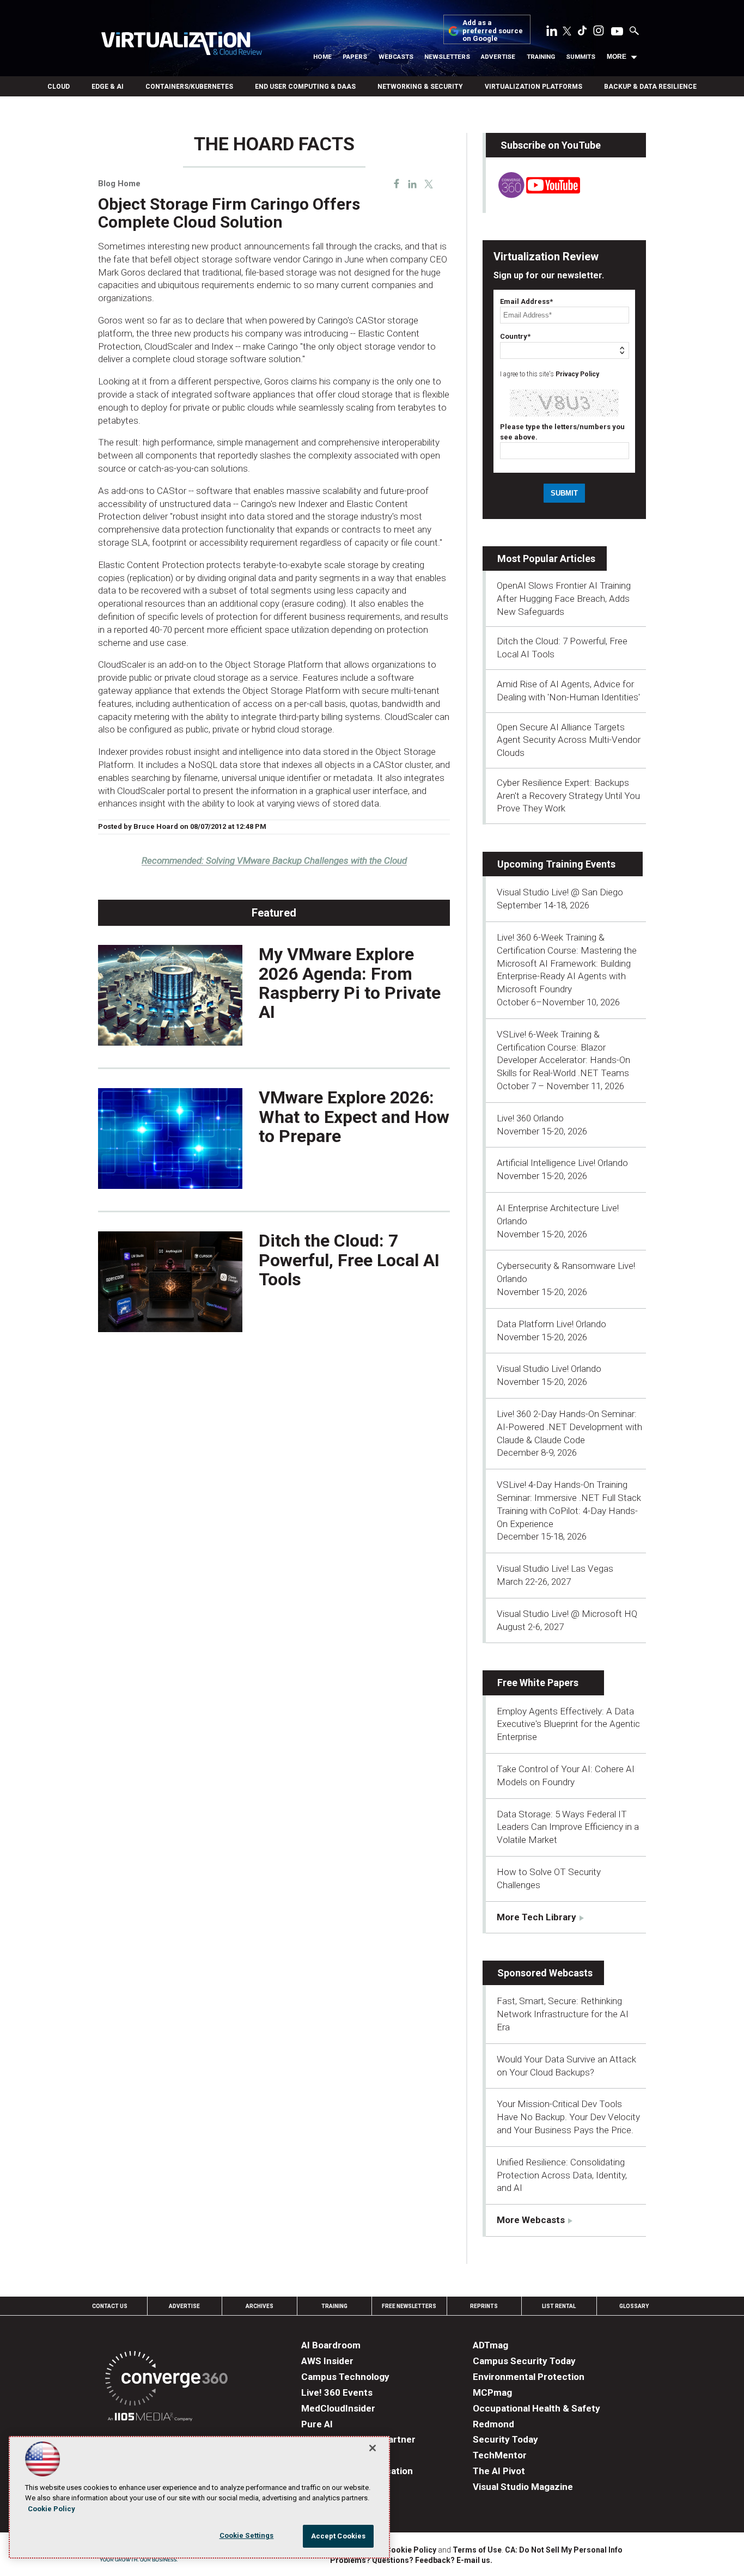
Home (322, 57)
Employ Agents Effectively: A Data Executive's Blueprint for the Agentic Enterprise (568, 1724)
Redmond (493, 2424)
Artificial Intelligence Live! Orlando (562, 1163)
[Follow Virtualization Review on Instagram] (599, 33)
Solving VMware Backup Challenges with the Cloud (274, 860)
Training (541, 57)
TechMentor (500, 2455)
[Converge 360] (166, 2380)
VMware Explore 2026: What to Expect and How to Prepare (354, 1116)
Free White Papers (538, 1683)
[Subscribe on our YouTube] (533, 195)
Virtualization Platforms (533, 87)
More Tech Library (536, 1917)
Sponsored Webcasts (545, 1973)
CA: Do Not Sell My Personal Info (564, 2550)
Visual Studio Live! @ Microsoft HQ (567, 1614)
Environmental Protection (529, 2377)
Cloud (59, 87)
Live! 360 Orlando (530, 1118)
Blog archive (125, 128)
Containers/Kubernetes (189, 87)
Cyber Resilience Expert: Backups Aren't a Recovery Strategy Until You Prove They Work (568, 796)
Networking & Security (420, 87)
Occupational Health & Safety (536, 2408)
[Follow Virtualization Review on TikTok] (582, 33)
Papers (355, 57)
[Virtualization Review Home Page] (181, 45)
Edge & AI (108, 87)
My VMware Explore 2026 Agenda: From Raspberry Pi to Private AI (350, 983)
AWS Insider (327, 2361)
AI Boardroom (331, 2345)
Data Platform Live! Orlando (551, 1324)
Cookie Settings (247, 2535)
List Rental (559, 2306)
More (617, 57)
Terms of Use (477, 2550)
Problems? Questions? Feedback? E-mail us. (411, 2560)
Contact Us (110, 2306)
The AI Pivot (499, 2471)
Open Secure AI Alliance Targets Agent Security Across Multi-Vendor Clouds (569, 740)
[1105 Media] (150, 2418)
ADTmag (490, 2345)
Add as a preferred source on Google (493, 31)
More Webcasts (531, 2220)
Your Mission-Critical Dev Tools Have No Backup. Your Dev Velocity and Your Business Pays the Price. (568, 2117)
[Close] (373, 2448)
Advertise (498, 57)
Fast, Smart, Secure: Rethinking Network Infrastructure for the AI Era (563, 2014)
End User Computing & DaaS (305, 87)
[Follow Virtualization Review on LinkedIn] (552, 33)
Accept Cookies (339, 2536)
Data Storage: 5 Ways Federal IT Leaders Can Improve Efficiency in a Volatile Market (568, 1827)
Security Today (505, 2439)
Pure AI (317, 2424)
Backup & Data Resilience (650, 87)
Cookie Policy (411, 2550)
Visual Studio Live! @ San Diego (560, 892)
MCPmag (492, 2392)
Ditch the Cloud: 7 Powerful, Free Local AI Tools (349, 1260)
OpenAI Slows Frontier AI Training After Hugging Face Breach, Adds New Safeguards (564, 599)
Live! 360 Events (337, 2392)
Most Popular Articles (546, 558)
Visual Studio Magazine (523, 2487)
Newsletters (447, 57)
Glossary (634, 2306)
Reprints (484, 2306)
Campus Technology (345, 2377)
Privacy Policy (577, 374)
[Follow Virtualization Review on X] (567, 32)
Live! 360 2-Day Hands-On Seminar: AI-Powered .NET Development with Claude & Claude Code (569, 1427)
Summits (581, 57)
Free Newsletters (409, 2306)
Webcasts (396, 57)
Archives (260, 2306)
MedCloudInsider (338, 2408)
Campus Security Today (524, 2361)
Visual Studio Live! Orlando (549, 1369)
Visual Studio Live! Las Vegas (555, 1568)
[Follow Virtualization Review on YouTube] (617, 32)
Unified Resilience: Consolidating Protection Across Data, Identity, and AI (562, 2175)
